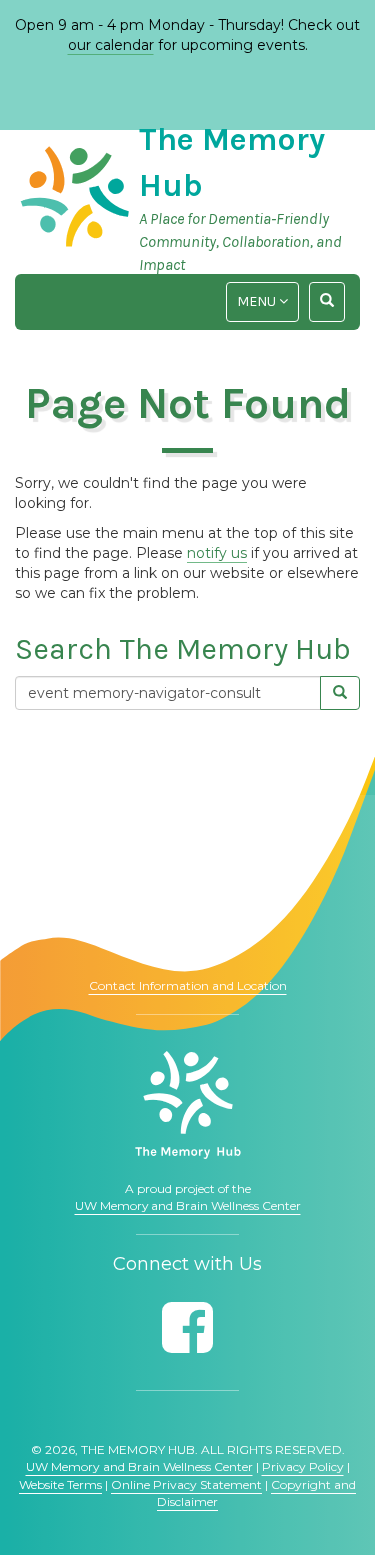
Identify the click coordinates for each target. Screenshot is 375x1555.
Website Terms (60, 1484)
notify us (217, 553)
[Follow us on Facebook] (187, 1327)
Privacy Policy (303, 1466)
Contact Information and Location (188, 985)
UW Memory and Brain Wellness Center (188, 1205)
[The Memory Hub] (188, 1105)
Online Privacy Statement (186, 1484)
